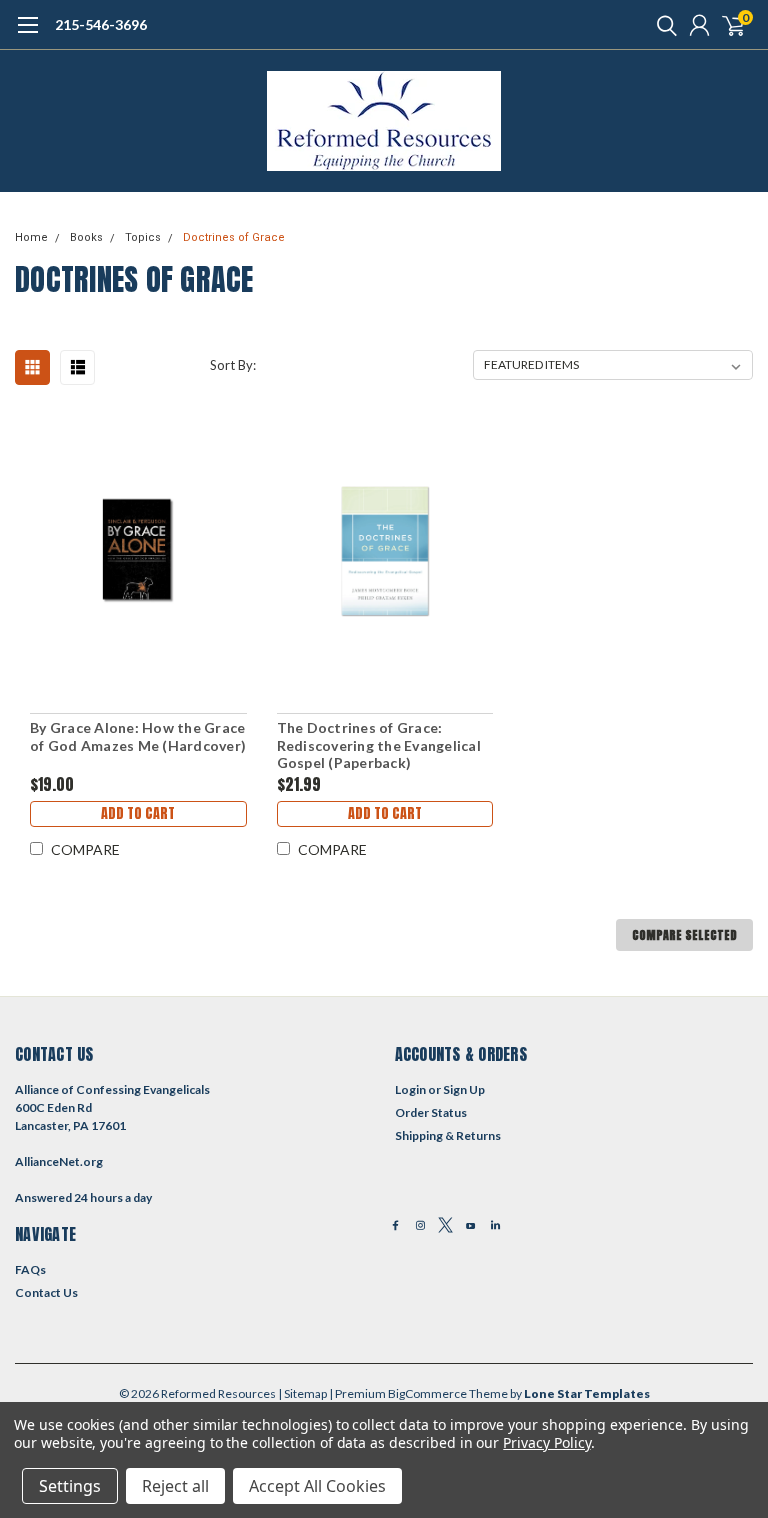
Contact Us (46, 1292)
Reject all (175, 1486)
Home (31, 237)
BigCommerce (427, 1393)
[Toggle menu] (27, 35)
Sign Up (464, 1089)
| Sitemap (302, 1393)
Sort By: (233, 365)
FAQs (30, 1269)
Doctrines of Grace (234, 237)
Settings (70, 1486)
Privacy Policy (546, 1442)
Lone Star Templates (587, 1393)
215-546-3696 (101, 24)
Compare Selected (684, 935)
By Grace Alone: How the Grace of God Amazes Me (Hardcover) (138, 736)
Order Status (431, 1112)
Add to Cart (138, 813)
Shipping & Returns (448, 1135)
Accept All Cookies (317, 1486)
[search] (662, 25)
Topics (143, 237)
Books (86, 237)
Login (410, 1089)
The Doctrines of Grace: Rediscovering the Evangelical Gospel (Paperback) (379, 745)
